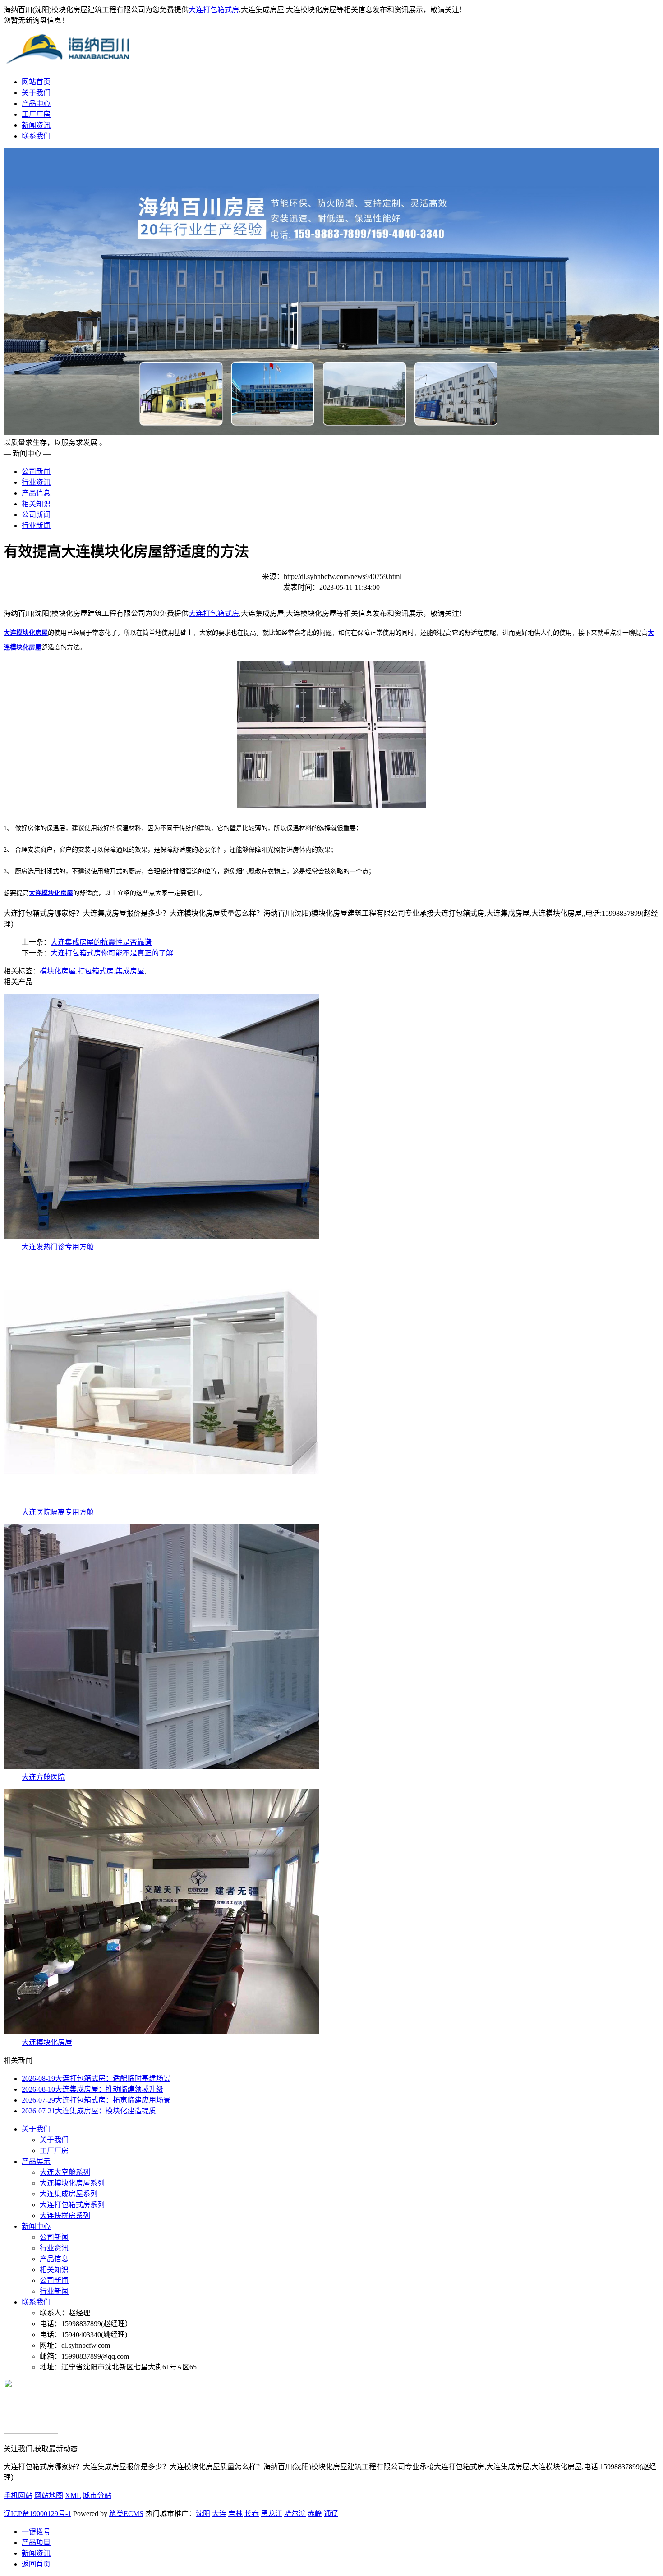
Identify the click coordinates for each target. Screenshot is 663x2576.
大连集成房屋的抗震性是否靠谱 (101, 942)
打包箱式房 (96, 971)
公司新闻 (36, 471)
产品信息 (36, 493)
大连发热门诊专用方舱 (58, 1247)
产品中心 (36, 103)
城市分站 (97, 2496)
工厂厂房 (36, 114)
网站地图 (49, 2496)
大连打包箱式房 (214, 10)
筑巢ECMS (126, 2514)
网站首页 (36, 82)
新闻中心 (36, 2226)
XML (73, 2496)
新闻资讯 (36, 125)
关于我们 (36, 93)
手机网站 (18, 2496)
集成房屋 (130, 971)
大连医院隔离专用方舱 (58, 1512)
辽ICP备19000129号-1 (37, 2514)
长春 (252, 2514)
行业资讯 (36, 482)
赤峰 (315, 2514)
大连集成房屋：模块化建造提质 (89, 2111)
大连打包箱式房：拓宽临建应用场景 (96, 2100)
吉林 (235, 2514)
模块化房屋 (58, 971)
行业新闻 (36, 526)
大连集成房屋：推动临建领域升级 (92, 2089)
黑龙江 (272, 2514)
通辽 (331, 2514)
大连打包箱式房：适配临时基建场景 (96, 2078)
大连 (219, 2514)
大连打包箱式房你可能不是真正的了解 (112, 953)
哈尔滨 (295, 2514)
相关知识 (36, 504)
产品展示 (36, 2161)
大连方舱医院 (43, 1777)
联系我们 (36, 136)
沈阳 (203, 2514)
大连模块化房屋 (47, 2042)
